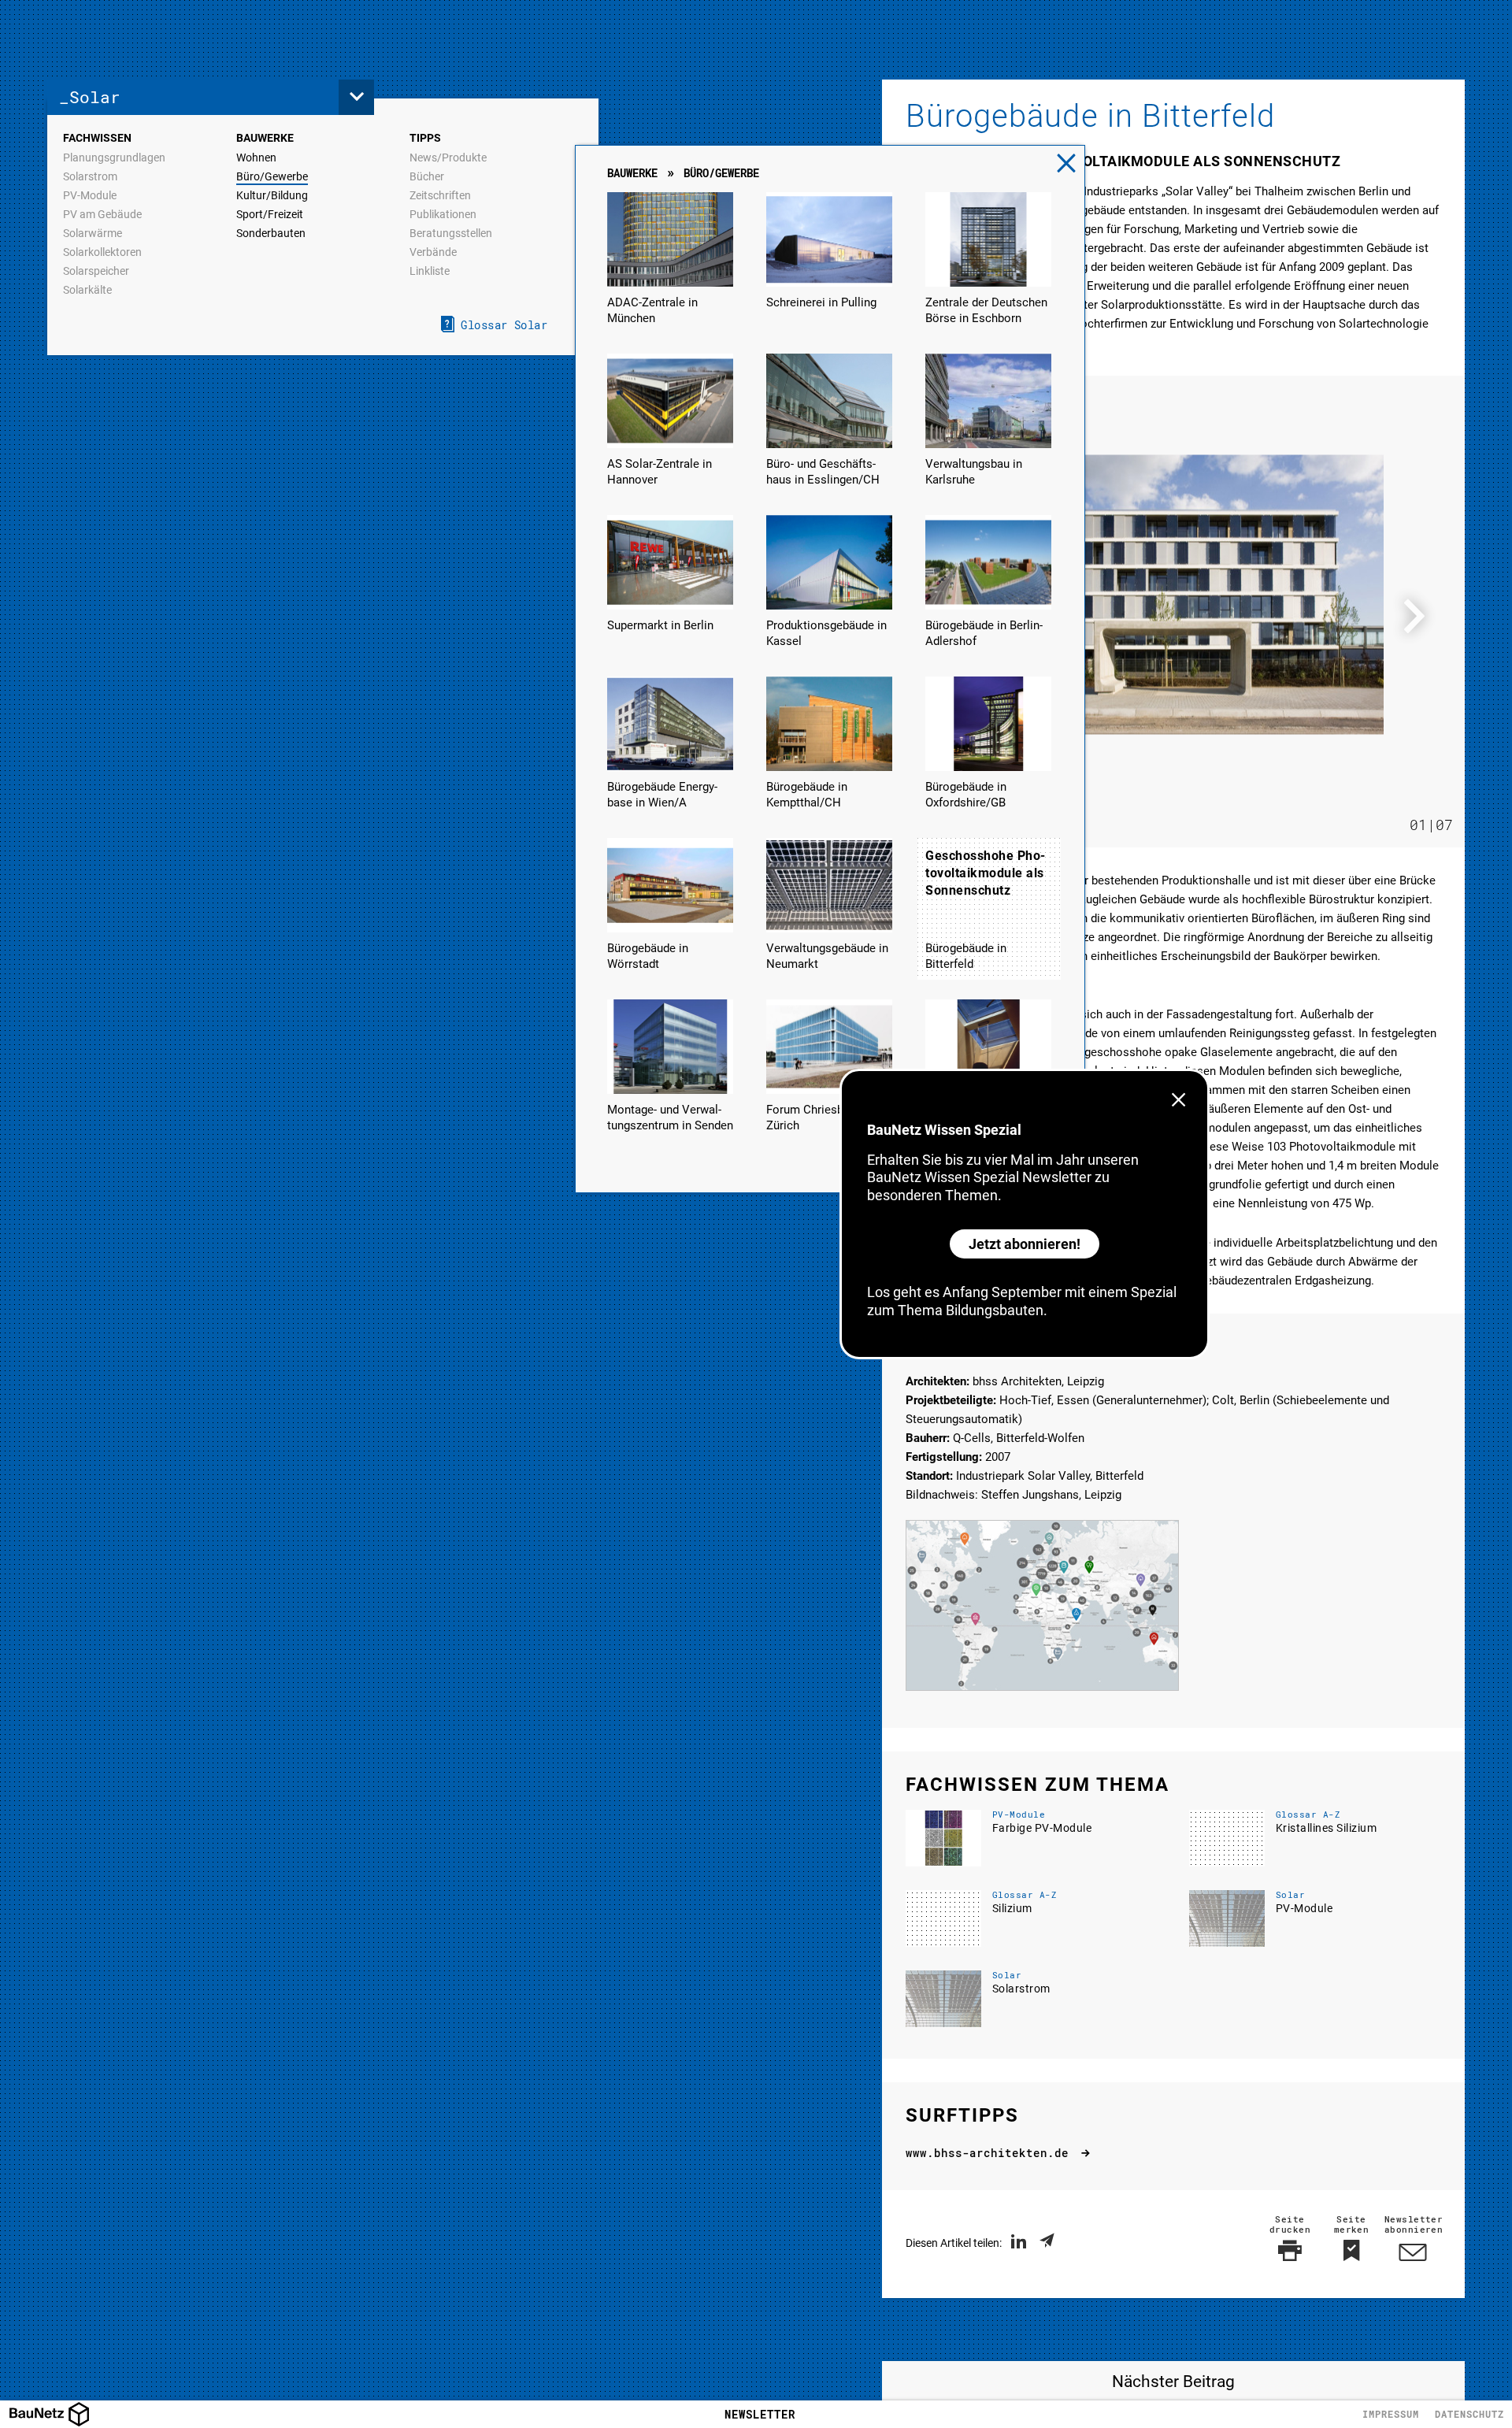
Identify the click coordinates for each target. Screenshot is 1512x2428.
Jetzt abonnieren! (1025, 1244)
